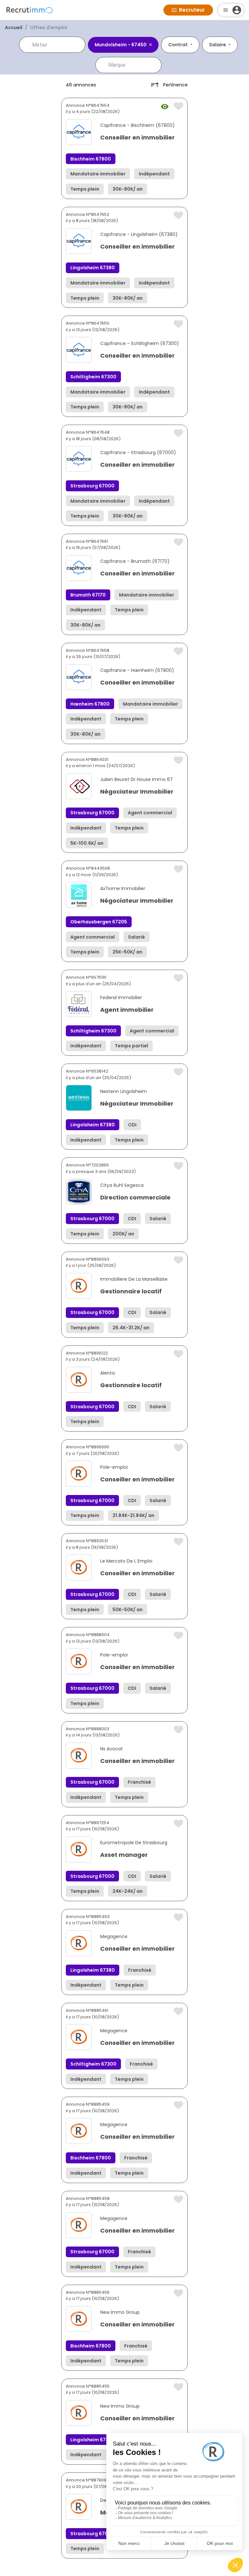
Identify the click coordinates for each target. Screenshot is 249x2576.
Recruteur (192, 10)
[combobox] (57, 45)
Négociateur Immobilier (137, 792)
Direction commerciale (135, 1197)
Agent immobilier (127, 1010)
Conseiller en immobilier (137, 137)
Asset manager (124, 1855)
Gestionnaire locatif (131, 1291)
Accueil (14, 28)
